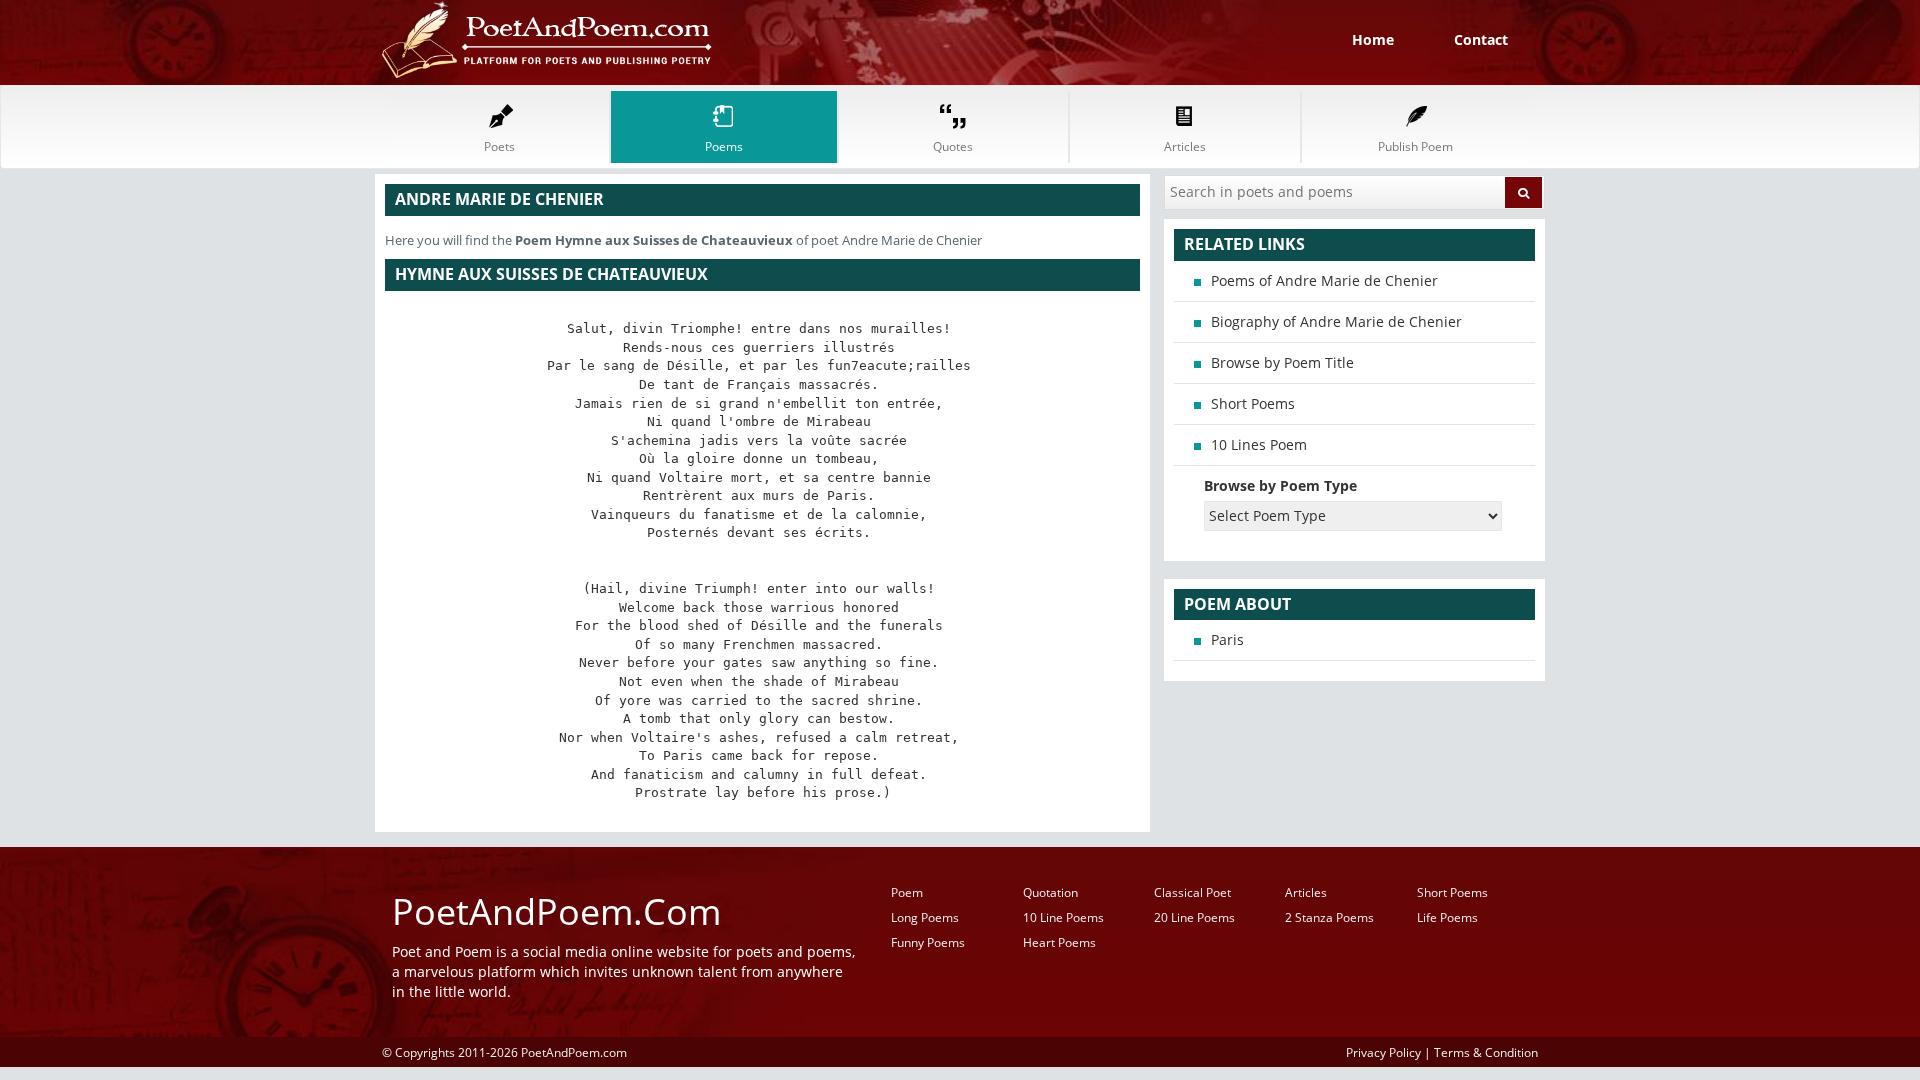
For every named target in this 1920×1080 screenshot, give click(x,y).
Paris (1227, 639)
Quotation (1050, 892)
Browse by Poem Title (1282, 362)
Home (1373, 39)
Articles (1306, 892)
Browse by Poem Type (1280, 485)
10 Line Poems (1063, 917)
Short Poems (1253, 403)
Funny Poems (928, 942)
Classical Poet (1192, 892)
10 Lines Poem (1259, 444)
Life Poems (1447, 917)
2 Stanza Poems (1329, 917)
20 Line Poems (1194, 917)
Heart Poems (1059, 942)
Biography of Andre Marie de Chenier (1336, 321)
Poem (907, 892)
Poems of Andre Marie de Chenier (1324, 280)
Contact (1481, 39)
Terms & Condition (1486, 1052)
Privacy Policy (1383, 1052)
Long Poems (925, 917)
